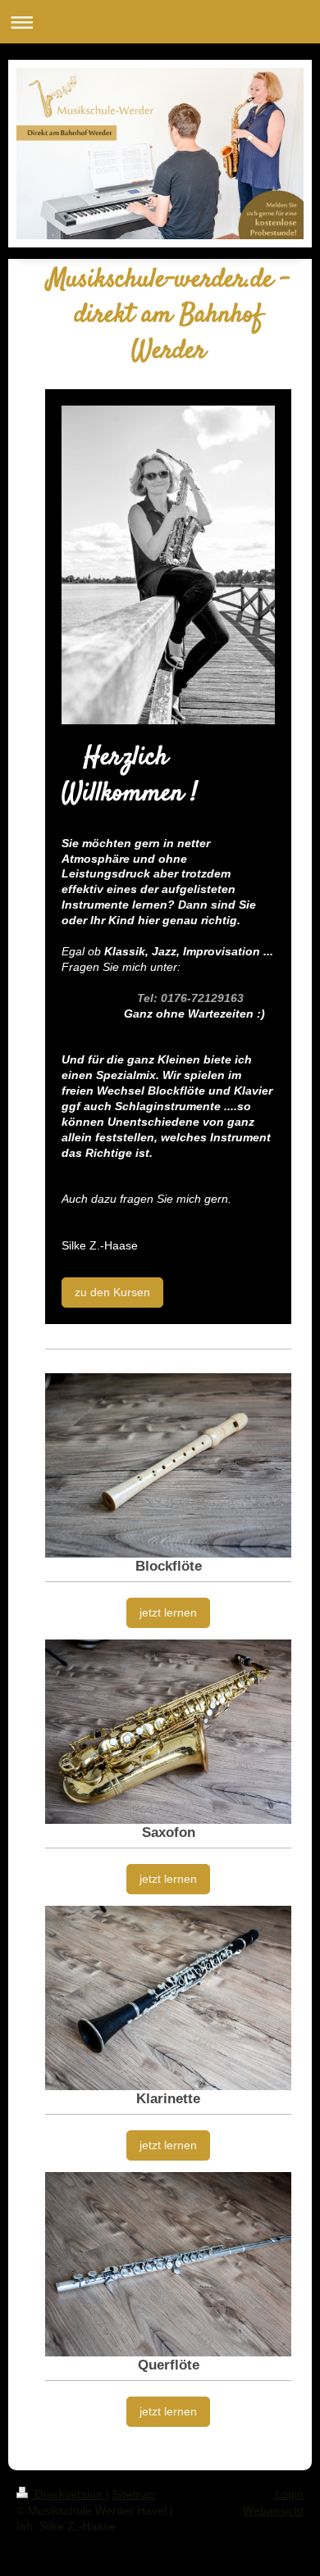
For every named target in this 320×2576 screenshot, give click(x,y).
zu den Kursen (112, 1292)
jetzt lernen (168, 1612)
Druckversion (69, 2494)
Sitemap (134, 2494)
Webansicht (273, 2510)
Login (289, 2494)
